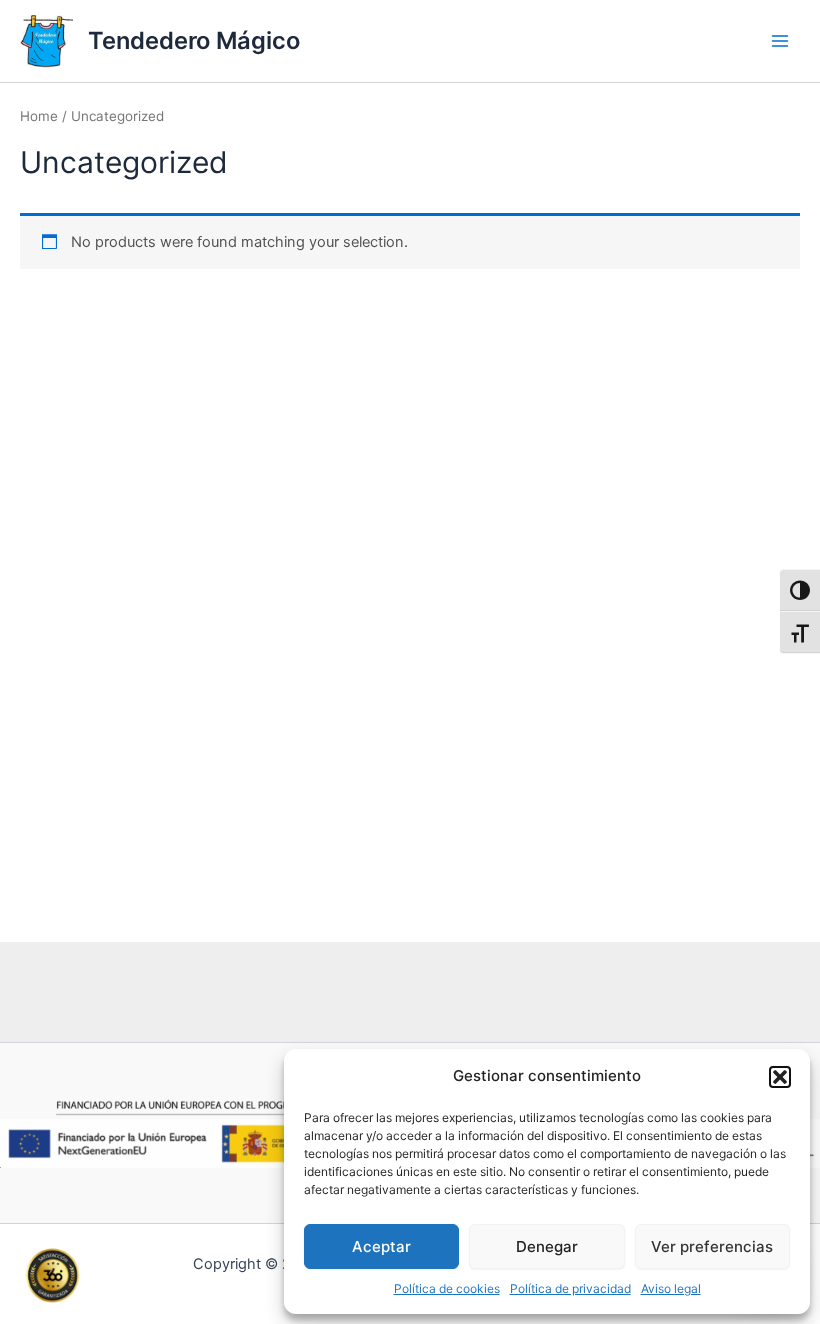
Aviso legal (671, 1288)
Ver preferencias (712, 1246)
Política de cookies (447, 1288)
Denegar (547, 1246)
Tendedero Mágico (194, 40)
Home (39, 116)
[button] (780, 1077)
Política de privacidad (570, 1288)
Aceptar (381, 1246)
